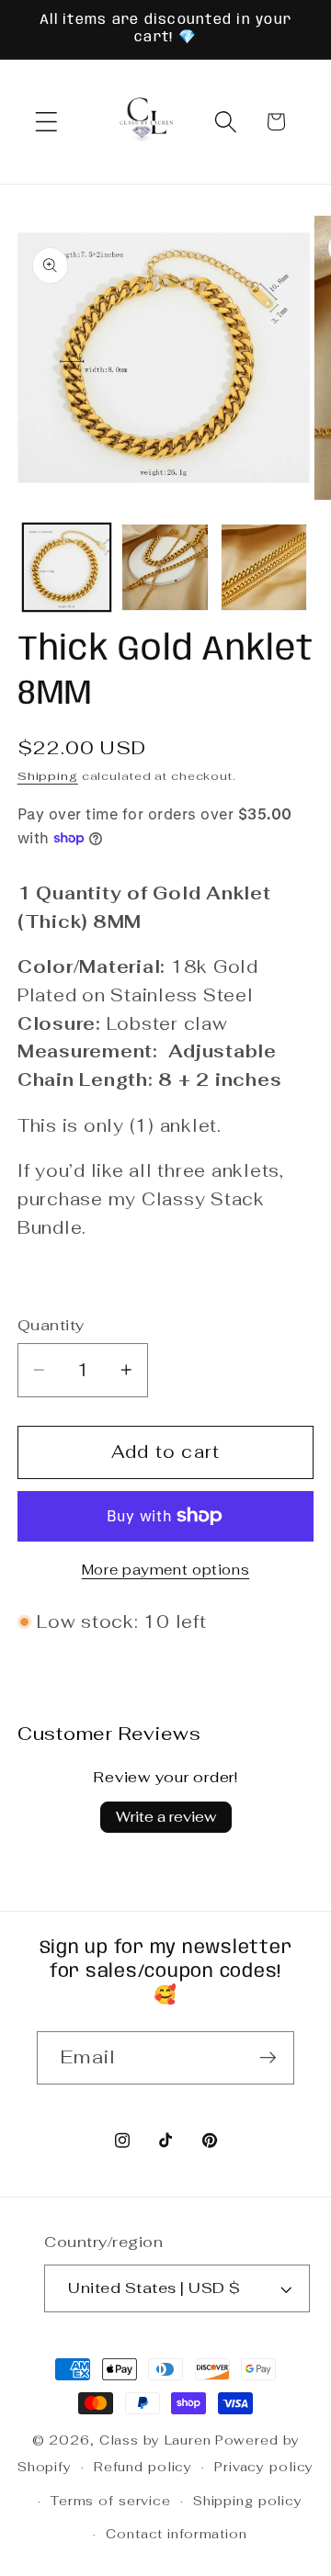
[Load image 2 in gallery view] (165, 567)
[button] (46, 122)
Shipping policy (248, 2501)
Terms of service (111, 2501)
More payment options (166, 1570)
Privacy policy (264, 2467)
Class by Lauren (155, 2440)
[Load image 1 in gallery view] (67, 567)
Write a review (166, 1817)
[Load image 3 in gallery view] (264, 567)
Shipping (48, 776)
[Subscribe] (268, 2058)
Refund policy (143, 2467)
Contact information (177, 2534)
